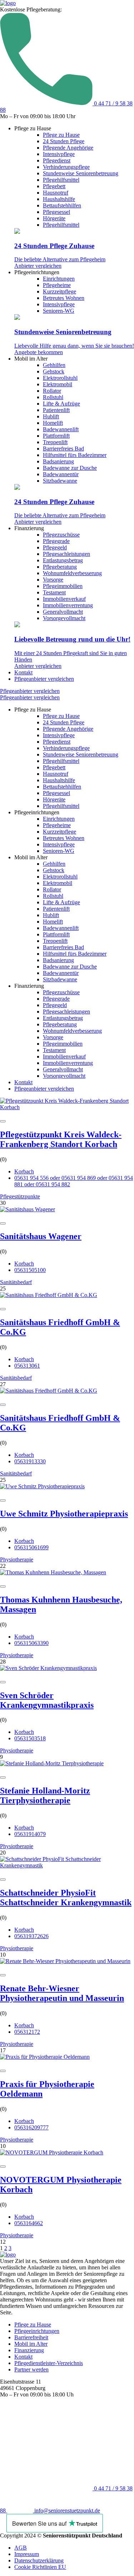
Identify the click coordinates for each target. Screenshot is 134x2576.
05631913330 (30, 1461)
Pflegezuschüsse (61, 535)
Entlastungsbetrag (63, 560)
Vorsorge (53, 580)
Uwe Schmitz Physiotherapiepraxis (64, 1514)
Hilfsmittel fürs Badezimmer (75, 455)
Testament (54, 592)
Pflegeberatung (60, 567)
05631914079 (30, 1834)
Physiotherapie (17, 1559)
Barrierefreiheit (31, 2337)
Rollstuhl (53, 397)
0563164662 (29, 2223)
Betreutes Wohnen (64, 298)
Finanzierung (29, 2350)
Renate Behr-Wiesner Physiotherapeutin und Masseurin (62, 1993)
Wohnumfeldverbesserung (72, 573)
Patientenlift (56, 410)
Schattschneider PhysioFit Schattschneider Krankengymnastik (66, 1898)
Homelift (53, 423)
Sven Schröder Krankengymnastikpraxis (47, 1700)
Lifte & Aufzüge (61, 404)
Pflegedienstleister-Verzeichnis (49, 2363)
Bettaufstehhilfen (62, 205)
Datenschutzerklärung (39, 2560)
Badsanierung (58, 461)
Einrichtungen (59, 279)
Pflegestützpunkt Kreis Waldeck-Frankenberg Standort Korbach (61, 1139)
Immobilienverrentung (68, 605)
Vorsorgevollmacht (64, 618)
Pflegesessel (56, 212)
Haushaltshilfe (59, 199)
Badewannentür (61, 474)
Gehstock (54, 371)
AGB (21, 2548)
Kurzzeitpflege (59, 291)
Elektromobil (58, 384)
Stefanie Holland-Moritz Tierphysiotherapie (45, 1795)
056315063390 (31, 1643)
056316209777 (31, 2127)
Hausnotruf (56, 193)
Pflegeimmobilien (63, 586)
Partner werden (31, 2369)
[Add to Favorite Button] (3, 1121)
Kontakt (23, 672)
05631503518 (30, 1738)
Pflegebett (54, 186)
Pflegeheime (57, 285)
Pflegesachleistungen (66, 554)
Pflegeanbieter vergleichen (44, 679)
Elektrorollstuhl (60, 378)
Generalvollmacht (63, 612)
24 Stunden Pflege (64, 141)
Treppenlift (55, 442)
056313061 (27, 1366)
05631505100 (30, 1270)
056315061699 (31, 1547)
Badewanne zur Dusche (70, 468)
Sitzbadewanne (60, 481)
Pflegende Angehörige (68, 148)
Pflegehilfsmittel (61, 180)
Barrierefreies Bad (63, 449)
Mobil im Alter (31, 2344)
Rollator (52, 391)
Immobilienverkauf (64, 599)
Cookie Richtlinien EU (40, 2567)
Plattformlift (56, 436)
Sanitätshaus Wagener (41, 1236)
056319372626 (31, 1936)
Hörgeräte (54, 218)
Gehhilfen (54, 365)
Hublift (51, 416)
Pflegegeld (55, 547)
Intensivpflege (59, 154)
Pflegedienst (57, 160)
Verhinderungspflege (66, 167)
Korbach (24, 1171)
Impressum (27, 2554)
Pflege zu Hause (61, 135)
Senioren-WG (59, 311)
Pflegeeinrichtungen (37, 2331)
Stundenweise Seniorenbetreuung (81, 173)
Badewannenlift (61, 429)
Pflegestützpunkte (20, 1196)
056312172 (27, 2032)
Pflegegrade (56, 541)
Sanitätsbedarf (16, 1282)
